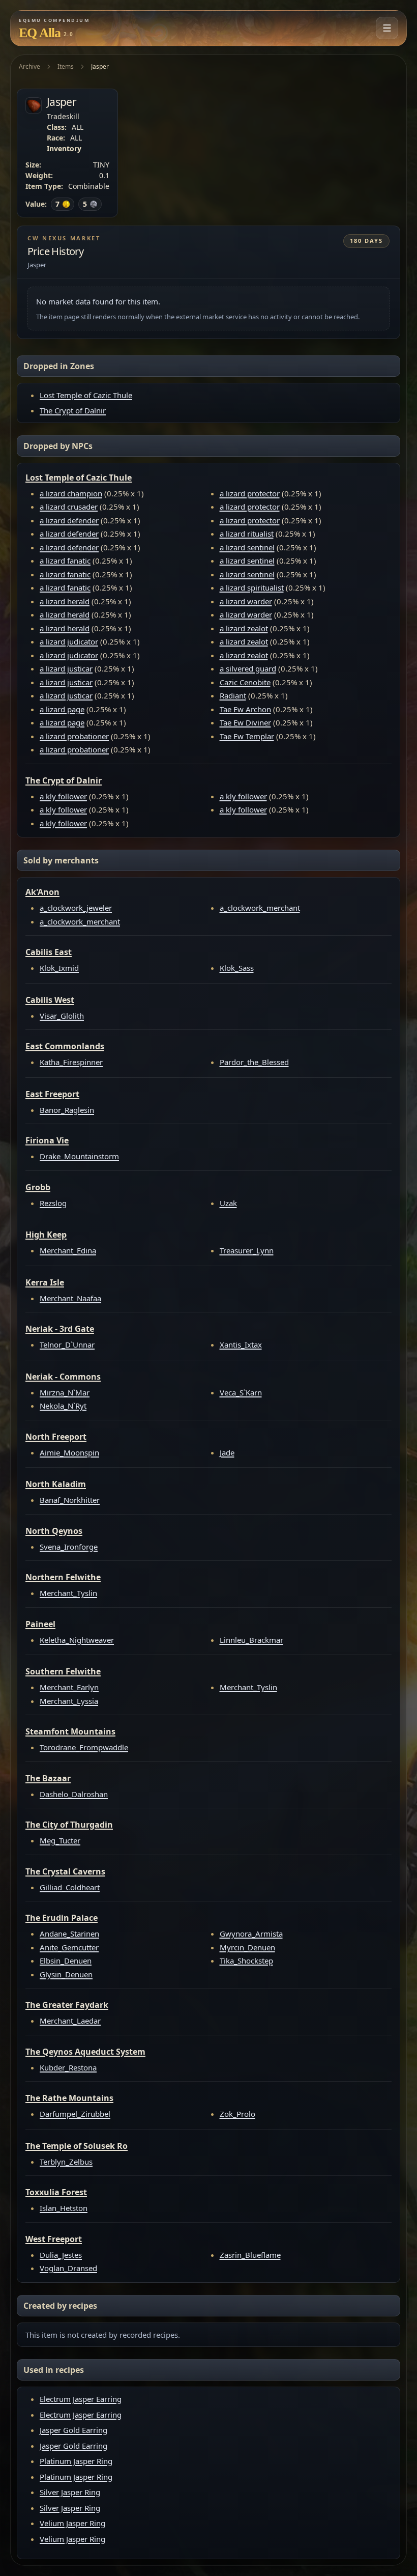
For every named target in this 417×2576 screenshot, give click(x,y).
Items (66, 66)
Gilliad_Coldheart (70, 1887)
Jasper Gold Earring (73, 2430)
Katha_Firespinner (71, 1062)
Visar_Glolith (62, 1016)
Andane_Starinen (69, 1934)
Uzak (228, 1203)
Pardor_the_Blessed (254, 1062)
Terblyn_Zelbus (66, 2162)
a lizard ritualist (247, 534)
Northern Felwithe (63, 1577)
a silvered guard (248, 668)
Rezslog (53, 1203)
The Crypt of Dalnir (73, 410)
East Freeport (52, 1094)
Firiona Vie (47, 1140)
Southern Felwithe (63, 1671)
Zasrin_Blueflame (250, 2255)
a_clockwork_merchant (80, 921)
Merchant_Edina (68, 1250)
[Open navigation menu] (387, 28)
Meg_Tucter (60, 1840)
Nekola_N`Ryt (63, 1406)
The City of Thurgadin (69, 1825)
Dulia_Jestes (61, 2255)
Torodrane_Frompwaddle (84, 1747)
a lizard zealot (244, 628)
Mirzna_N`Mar (65, 1392)
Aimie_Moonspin (69, 1452)
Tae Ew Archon (245, 709)
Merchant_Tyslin (68, 1593)
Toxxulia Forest (56, 2192)
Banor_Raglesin (67, 1110)
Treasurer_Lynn (247, 1250)
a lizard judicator (69, 641)
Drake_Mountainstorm (79, 1156)
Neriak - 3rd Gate (60, 1329)
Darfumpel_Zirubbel (75, 2114)
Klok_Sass (237, 968)
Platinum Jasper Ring (76, 2461)
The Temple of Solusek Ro (77, 2146)
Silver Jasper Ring (70, 2492)
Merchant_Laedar (70, 2021)
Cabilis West (50, 1000)
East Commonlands (65, 1046)
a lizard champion (71, 493)
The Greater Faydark (67, 2005)
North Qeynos (54, 1531)
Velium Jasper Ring (72, 2523)
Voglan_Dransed (68, 2268)
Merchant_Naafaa (70, 1298)
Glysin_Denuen (66, 1974)
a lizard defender (69, 520)
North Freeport (56, 1437)
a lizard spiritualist (252, 587)
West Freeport (54, 2239)
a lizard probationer (74, 736)
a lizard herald (65, 601)
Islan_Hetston (64, 2208)
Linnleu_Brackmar (251, 1640)
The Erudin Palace (62, 1918)
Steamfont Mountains (70, 1731)
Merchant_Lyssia (69, 1701)
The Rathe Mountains (69, 2098)
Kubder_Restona (68, 2067)
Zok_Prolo (237, 2114)
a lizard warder (246, 601)
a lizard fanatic (65, 561)
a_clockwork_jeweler (76, 908)
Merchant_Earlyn (69, 1687)
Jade (227, 1452)
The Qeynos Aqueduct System (85, 2052)
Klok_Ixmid (59, 968)
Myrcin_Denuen (247, 1947)
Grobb (38, 1187)
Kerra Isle (45, 1282)
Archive (29, 66)
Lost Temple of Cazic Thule (86, 395)
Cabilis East (49, 952)
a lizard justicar (66, 668)
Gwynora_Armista (251, 1934)
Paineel (40, 1624)
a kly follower (63, 796)
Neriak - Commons (63, 1377)
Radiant (233, 695)
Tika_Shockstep (246, 1961)
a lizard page (62, 709)
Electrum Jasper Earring (81, 2399)
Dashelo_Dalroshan (74, 1794)
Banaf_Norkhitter (70, 1500)
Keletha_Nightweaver (77, 1640)
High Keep (46, 1235)
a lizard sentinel (247, 547)
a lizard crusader (69, 507)
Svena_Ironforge (69, 1547)
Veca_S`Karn (241, 1392)
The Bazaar (48, 1778)
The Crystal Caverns (65, 1871)
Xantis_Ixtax (241, 1345)
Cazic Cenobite (245, 682)
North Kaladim (56, 1484)
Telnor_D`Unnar (67, 1345)
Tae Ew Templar (247, 736)
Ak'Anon (42, 892)
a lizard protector (250, 493)
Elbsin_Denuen (66, 1961)
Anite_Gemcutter (69, 1947)
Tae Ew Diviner (245, 722)
